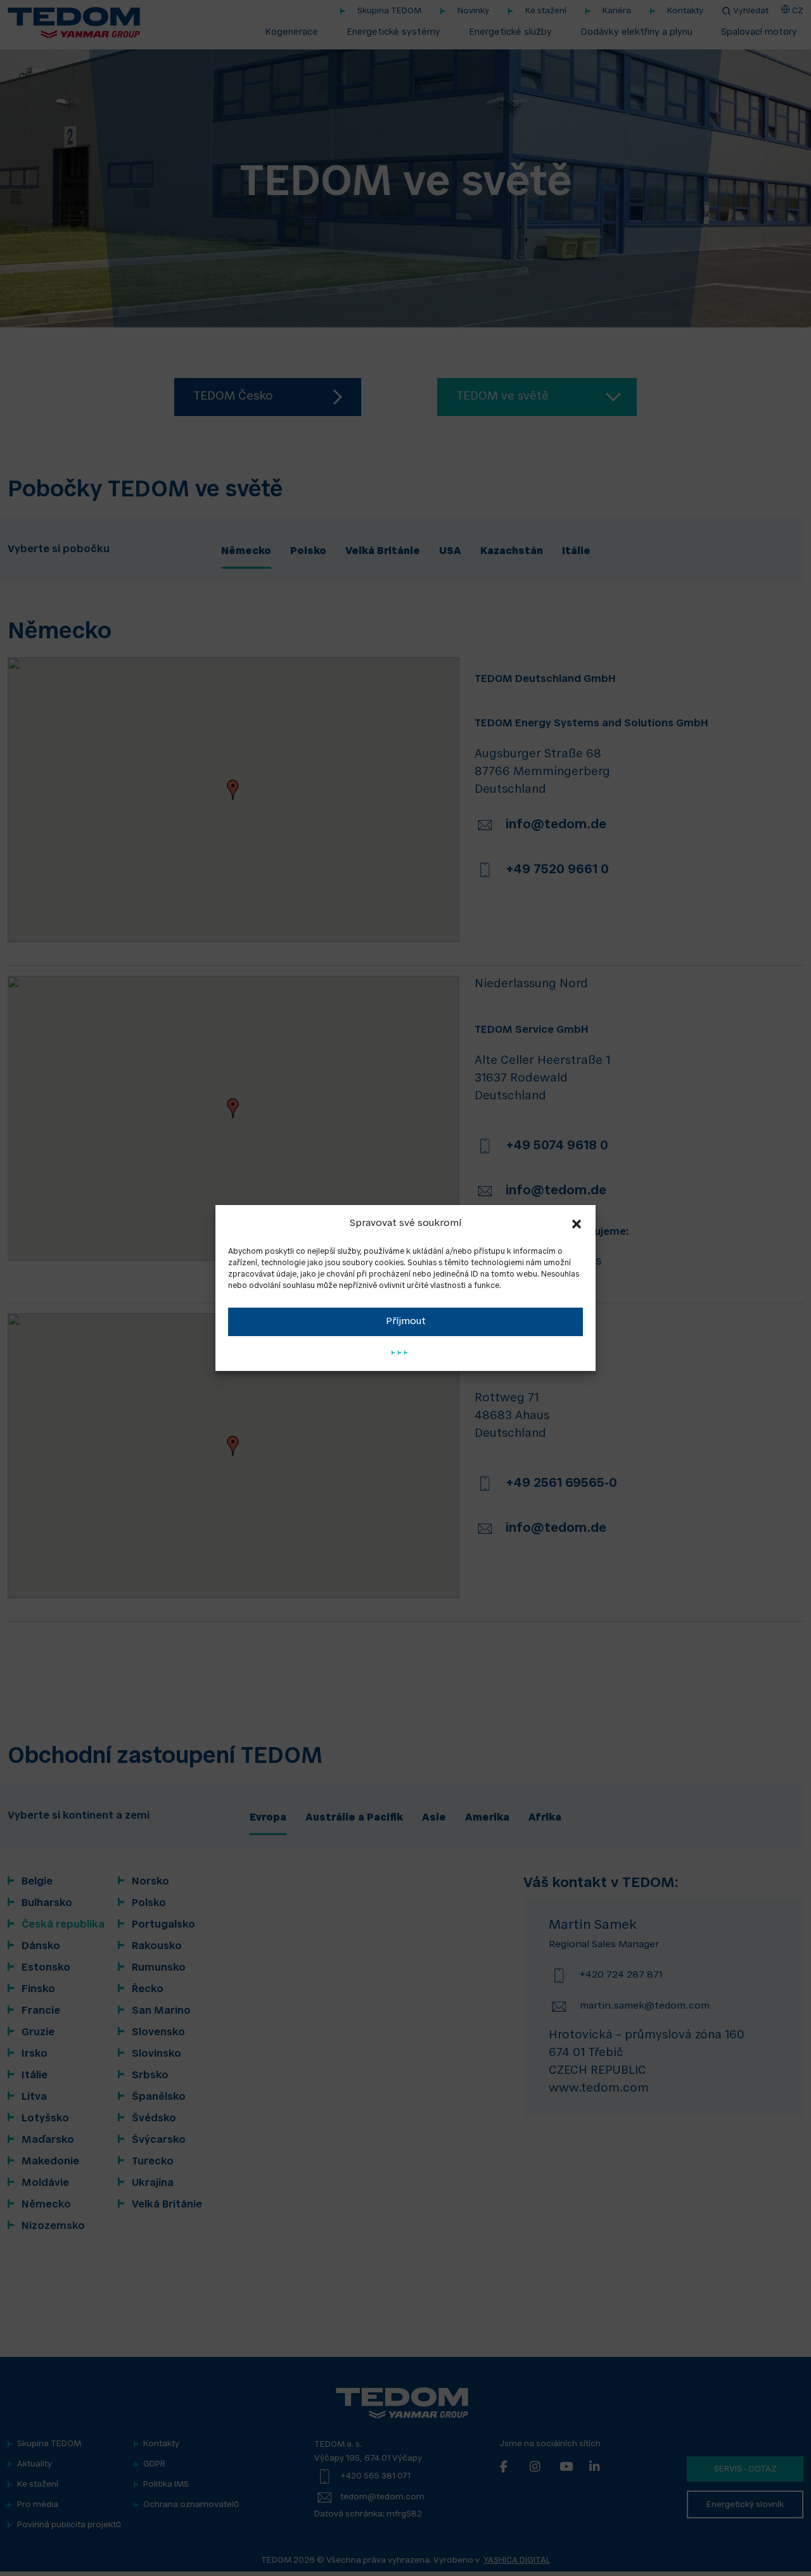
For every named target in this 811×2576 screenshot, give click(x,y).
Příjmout (406, 1322)
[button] (577, 1224)
